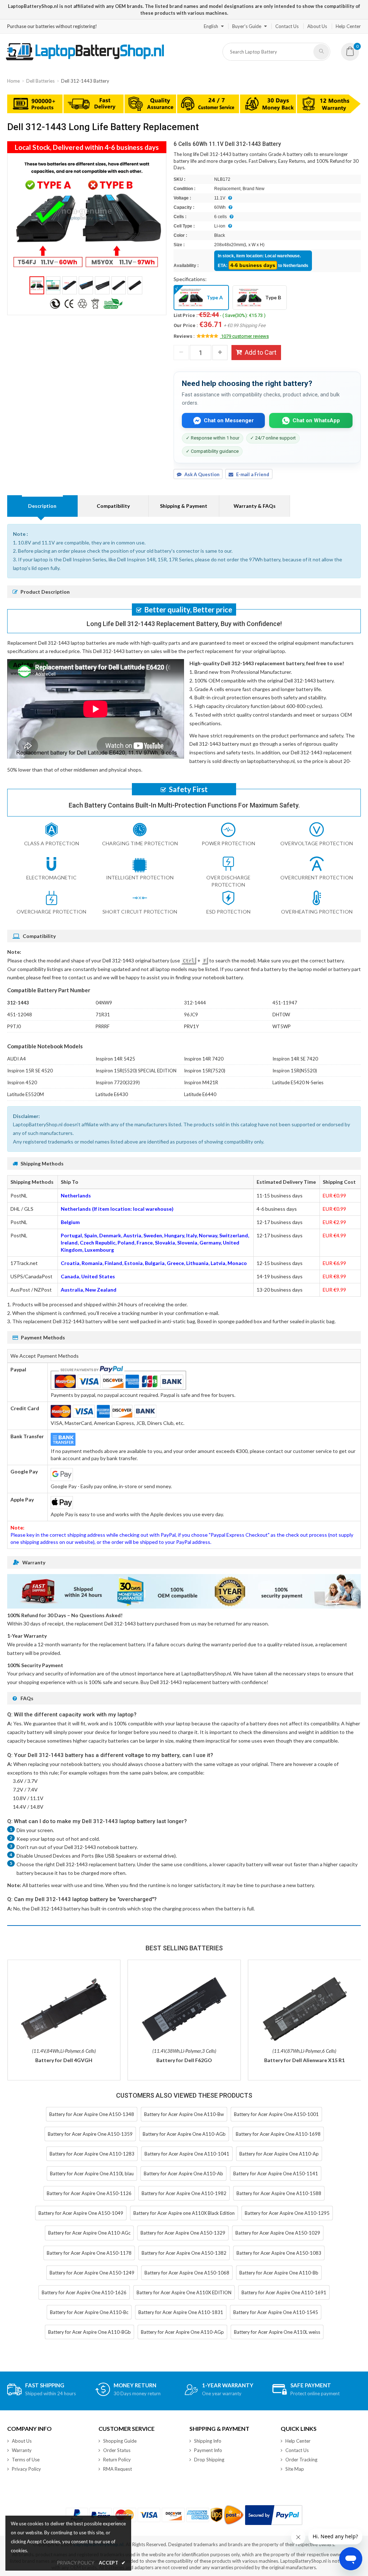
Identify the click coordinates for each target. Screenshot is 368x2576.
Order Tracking (301, 2460)
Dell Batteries (40, 81)
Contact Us (287, 26)
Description (42, 506)
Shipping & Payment (184, 506)
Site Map (295, 2469)
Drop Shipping (209, 2460)
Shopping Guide (120, 2441)
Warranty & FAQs (255, 506)
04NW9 (104, 1003)
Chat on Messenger (229, 420)
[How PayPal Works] (274, 2515)
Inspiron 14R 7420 (204, 1059)
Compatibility (113, 506)
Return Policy (117, 2460)
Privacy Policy (26, 2469)
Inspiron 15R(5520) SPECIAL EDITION (136, 1071)
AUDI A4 (17, 1059)
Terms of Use (26, 2460)
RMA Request (118, 2469)
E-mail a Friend (253, 474)
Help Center (348, 26)
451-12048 (20, 1015)
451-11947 (285, 1003)
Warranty (22, 2450)
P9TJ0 (14, 1026)
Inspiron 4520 (22, 1082)
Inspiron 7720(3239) (118, 1082)
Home (13, 81)
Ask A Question (202, 474)
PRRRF (103, 1026)
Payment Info (208, 2450)
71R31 (103, 1015)
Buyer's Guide (247, 26)
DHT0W (281, 1015)
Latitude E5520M (26, 1094)
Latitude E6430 (112, 1094)
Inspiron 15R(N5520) (295, 1071)
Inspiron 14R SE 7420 (295, 1059)
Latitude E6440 (200, 1094)
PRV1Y (191, 1026)
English (211, 26)
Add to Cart (261, 352)
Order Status (117, 2450)
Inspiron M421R (201, 1082)
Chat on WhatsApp (316, 420)
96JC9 (191, 1015)
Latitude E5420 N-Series (298, 1082)
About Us (317, 26)
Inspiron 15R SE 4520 (30, 1071)
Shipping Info (208, 2441)
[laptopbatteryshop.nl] (85, 59)
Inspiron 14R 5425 (115, 1059)
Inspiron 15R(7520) (205, 1071)
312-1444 (195, 1003)
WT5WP (282, 1026)
